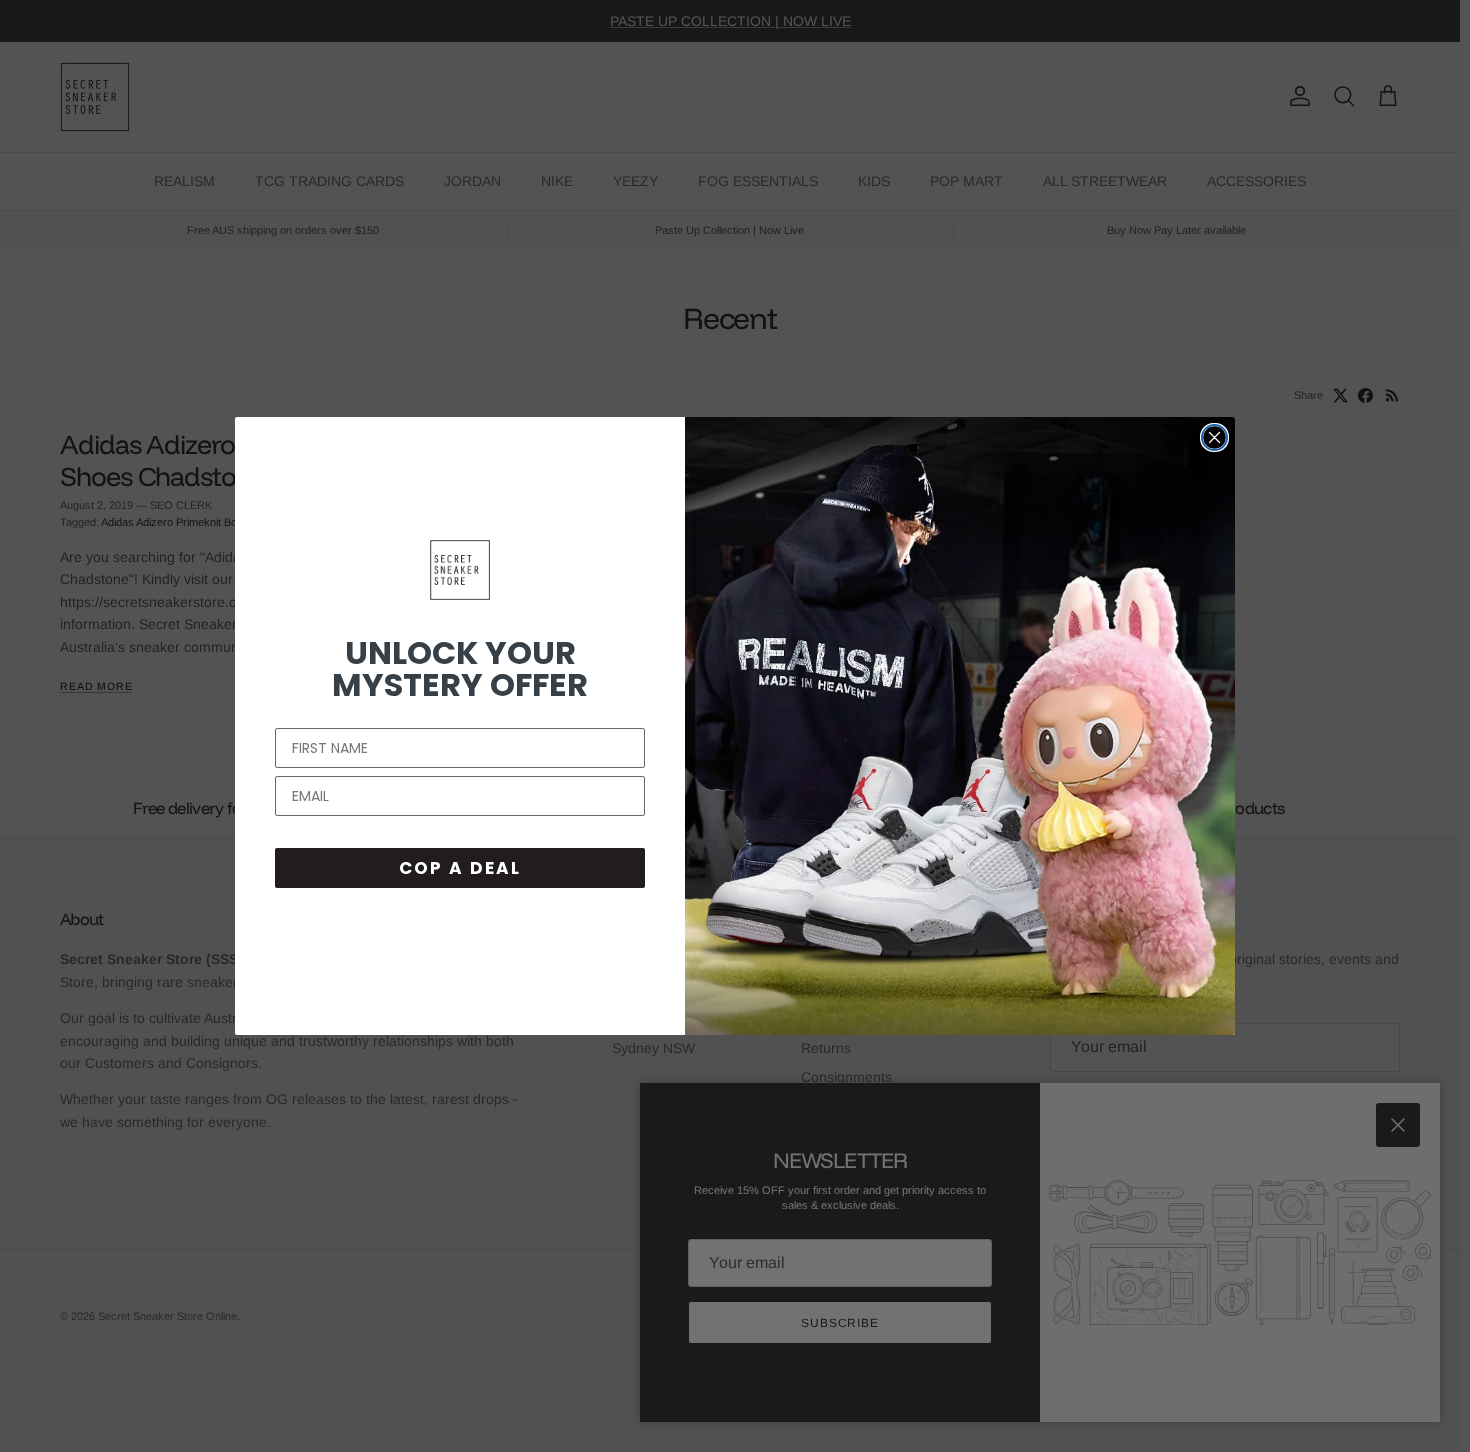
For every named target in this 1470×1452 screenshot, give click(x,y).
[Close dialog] (1214, 437)
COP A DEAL (460, 868)
